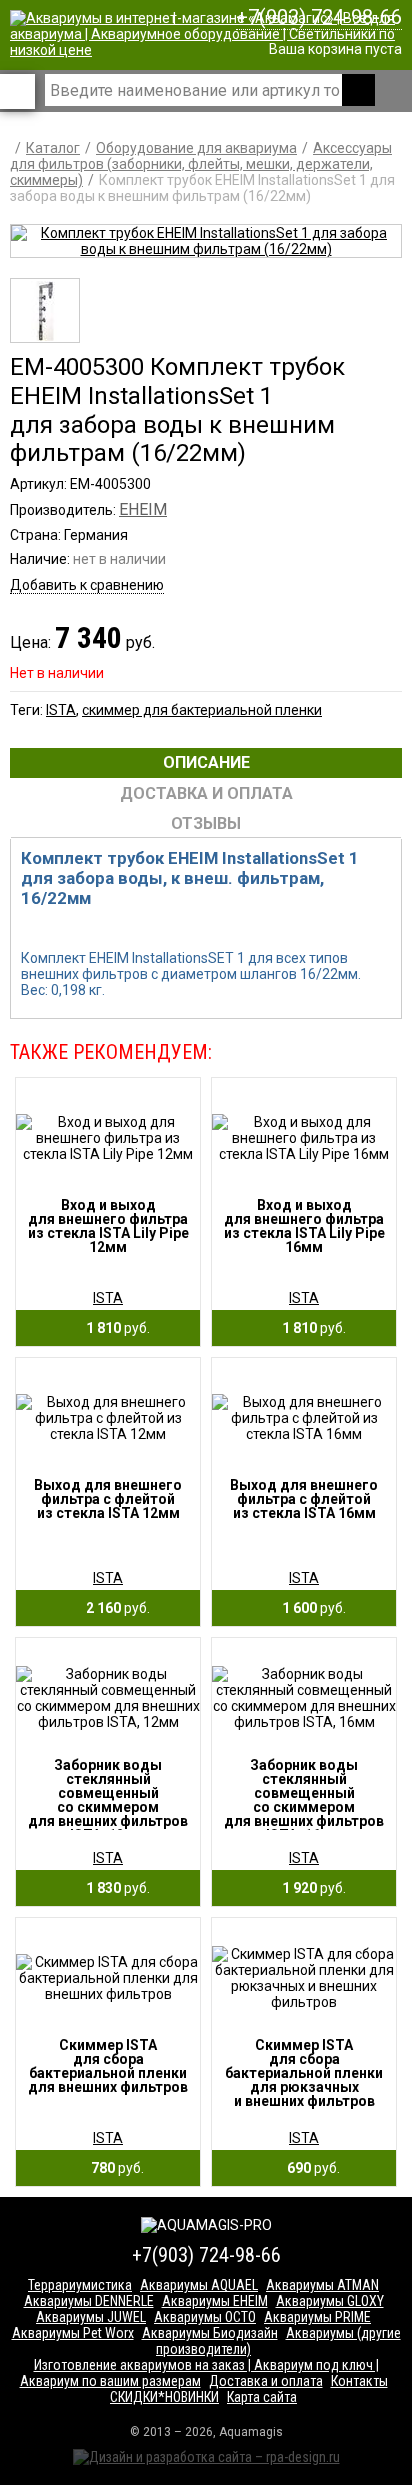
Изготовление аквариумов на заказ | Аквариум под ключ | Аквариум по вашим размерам (199, 2373)
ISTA (61, 710)
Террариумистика (80, 2285)
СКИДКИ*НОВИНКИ (164, 2397)
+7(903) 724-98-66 (319, 17)
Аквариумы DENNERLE (89, 2301)
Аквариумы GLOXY (330, 2301)
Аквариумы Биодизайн (210, 2333)
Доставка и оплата (266, 2381)
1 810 (113, 1328)
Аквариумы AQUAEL (199, 2285)
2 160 (113, 1608)
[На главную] (211, 50)
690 (309, 2168)
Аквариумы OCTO (205, 2317)
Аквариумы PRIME (317, 2317)
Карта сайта (262, 2397)
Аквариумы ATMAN (322, 2285)
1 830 (113, 1888)
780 (113, 2168)
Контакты (359, 2381)
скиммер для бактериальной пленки (202, 710)
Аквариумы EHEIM (215, 2301)
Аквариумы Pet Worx (73, 2333)
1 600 (309, 1608)
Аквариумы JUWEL (91, 2317)
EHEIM (143, 509)
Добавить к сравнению (87, 585)
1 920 (309, 1888)
